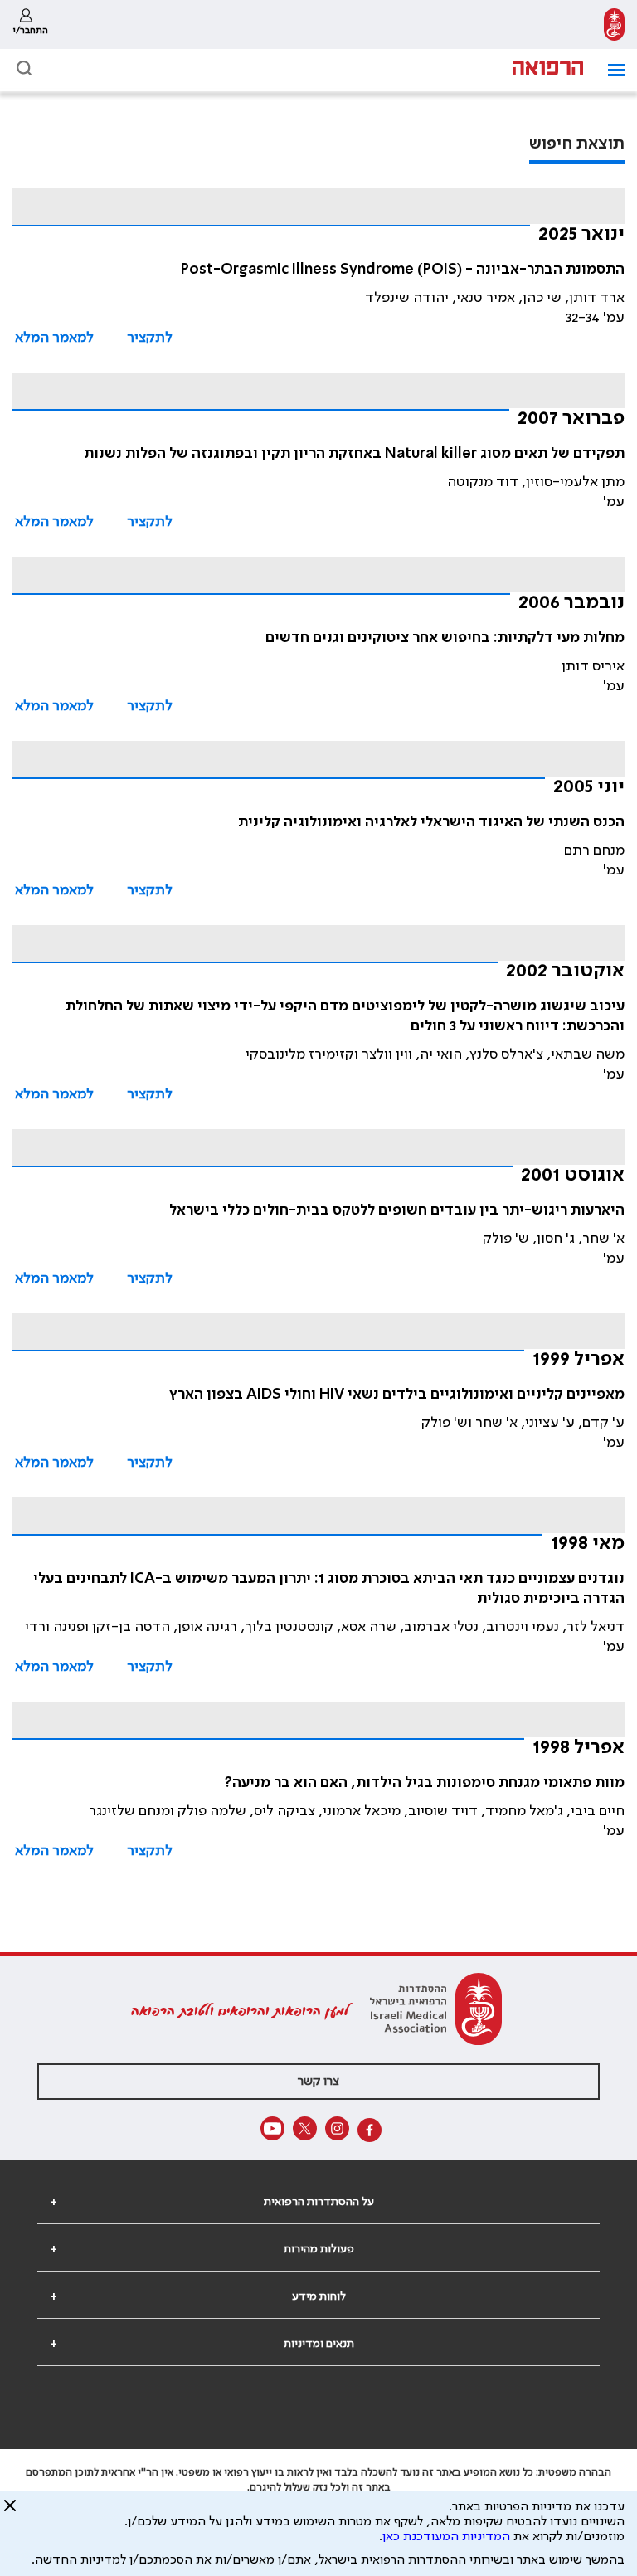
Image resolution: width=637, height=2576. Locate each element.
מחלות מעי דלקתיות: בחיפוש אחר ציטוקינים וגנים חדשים (445, 638)
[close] (10, 2512)
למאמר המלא (54, 338)
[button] (610, 70)
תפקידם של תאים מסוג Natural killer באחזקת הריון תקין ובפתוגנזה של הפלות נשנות (354, 454)
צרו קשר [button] (318, 2082)
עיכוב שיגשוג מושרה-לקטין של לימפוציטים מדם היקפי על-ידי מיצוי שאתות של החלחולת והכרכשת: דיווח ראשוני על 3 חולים (345, 1016)
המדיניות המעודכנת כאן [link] (446, 2537)
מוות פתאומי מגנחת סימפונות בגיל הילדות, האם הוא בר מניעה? (425, 1783)
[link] (614, 24)
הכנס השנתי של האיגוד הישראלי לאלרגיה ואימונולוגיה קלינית (431, 822)
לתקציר (150, 338)
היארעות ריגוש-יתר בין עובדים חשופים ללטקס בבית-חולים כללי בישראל (397, 1210)
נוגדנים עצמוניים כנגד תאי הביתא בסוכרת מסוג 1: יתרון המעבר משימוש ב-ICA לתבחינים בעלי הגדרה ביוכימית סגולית (329, 1589)
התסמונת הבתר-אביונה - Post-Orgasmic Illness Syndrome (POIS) (403, 270)
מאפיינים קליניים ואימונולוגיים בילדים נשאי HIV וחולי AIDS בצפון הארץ (397, 1395)
